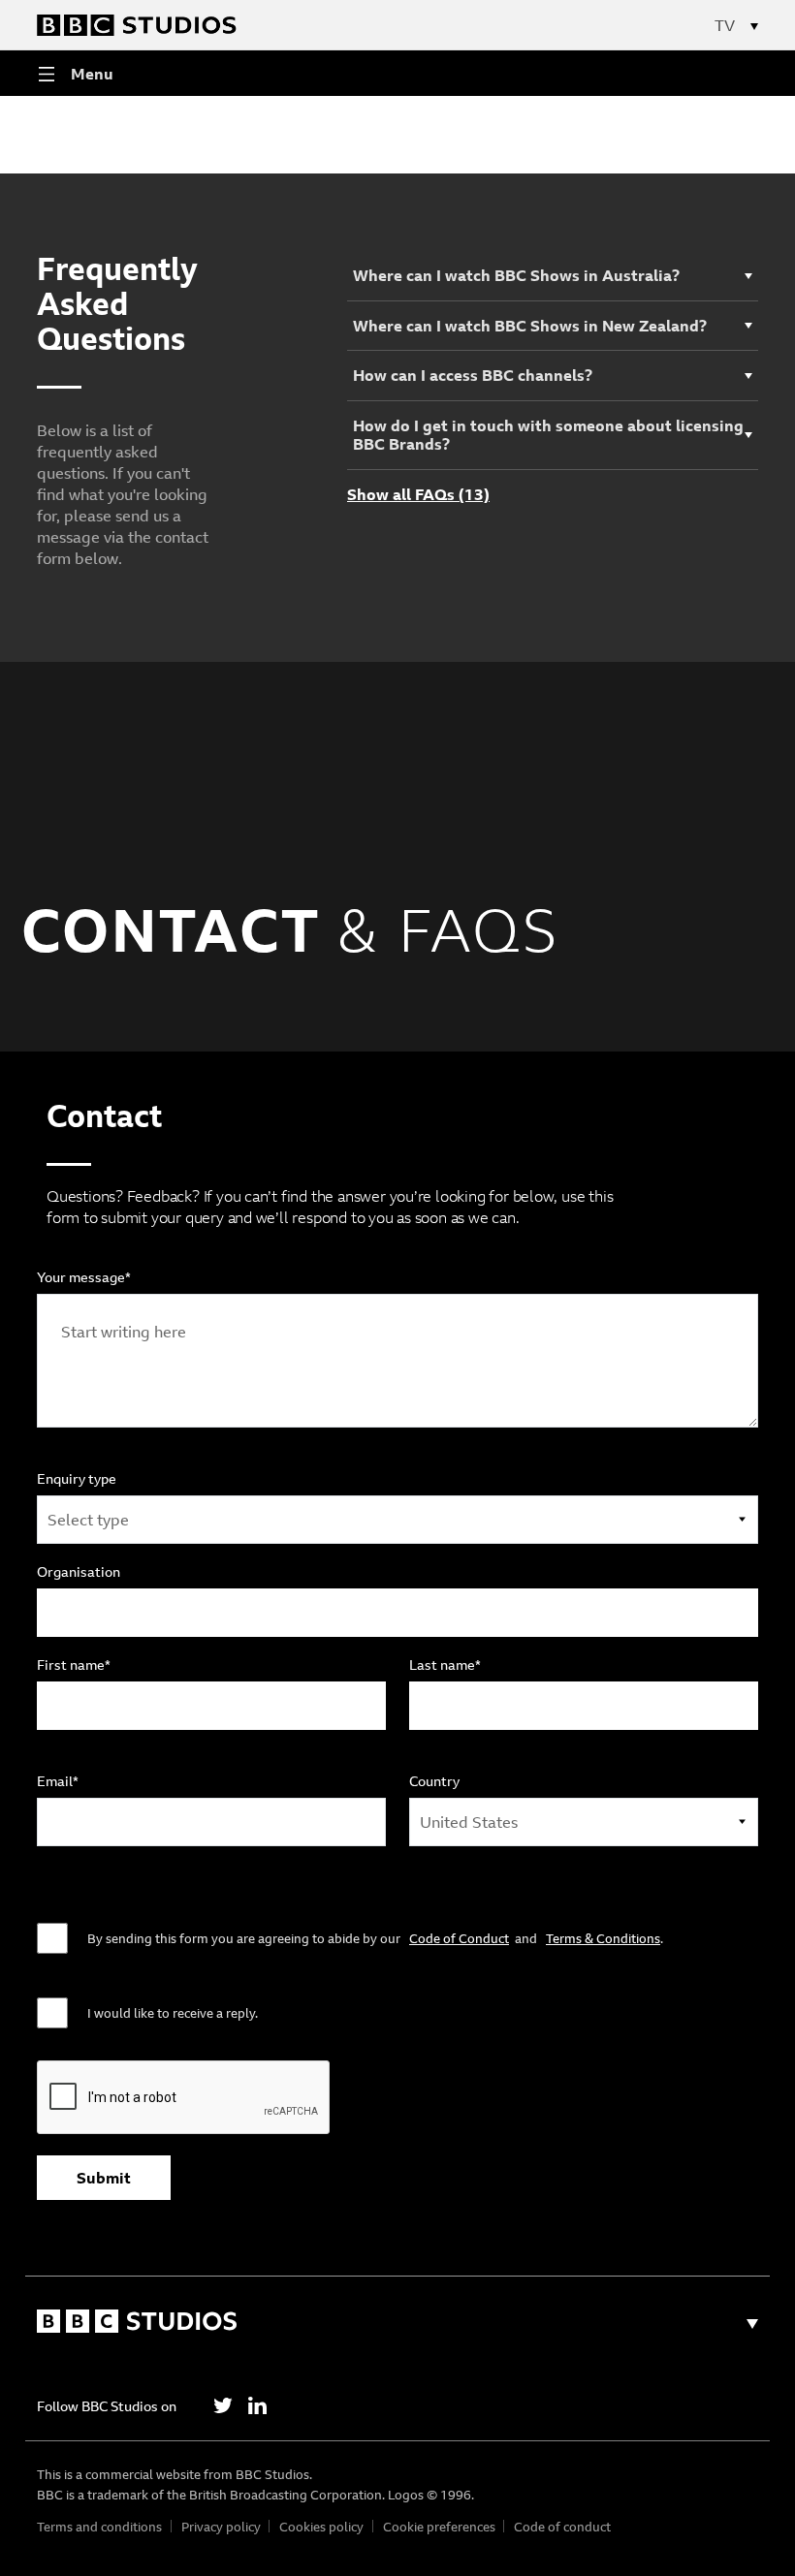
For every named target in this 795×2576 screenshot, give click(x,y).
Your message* (84, 1277)
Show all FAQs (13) (418, 495)
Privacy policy (221, 2527)
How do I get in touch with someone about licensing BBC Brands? (548, 435)
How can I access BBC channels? (473, 375)
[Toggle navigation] (747, 25)
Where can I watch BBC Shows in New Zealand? (530, 326)
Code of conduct (562, 2527)
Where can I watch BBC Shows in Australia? (516, 275)
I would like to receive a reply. (173, 2013)
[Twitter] (223, 2405)
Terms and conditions (99, 2527)
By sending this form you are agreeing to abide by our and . (375, 1938)
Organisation (79, 1572)
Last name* (445, 1665)
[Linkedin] (257, 2405)
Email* (58, 1781)
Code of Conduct (459, 1938)
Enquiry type (77, 1479)
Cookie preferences (439, 2527)
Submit (104, 2178)
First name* (74, 1665)
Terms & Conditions (603, 1938)
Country (434, 1781)
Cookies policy (321, 2527)
